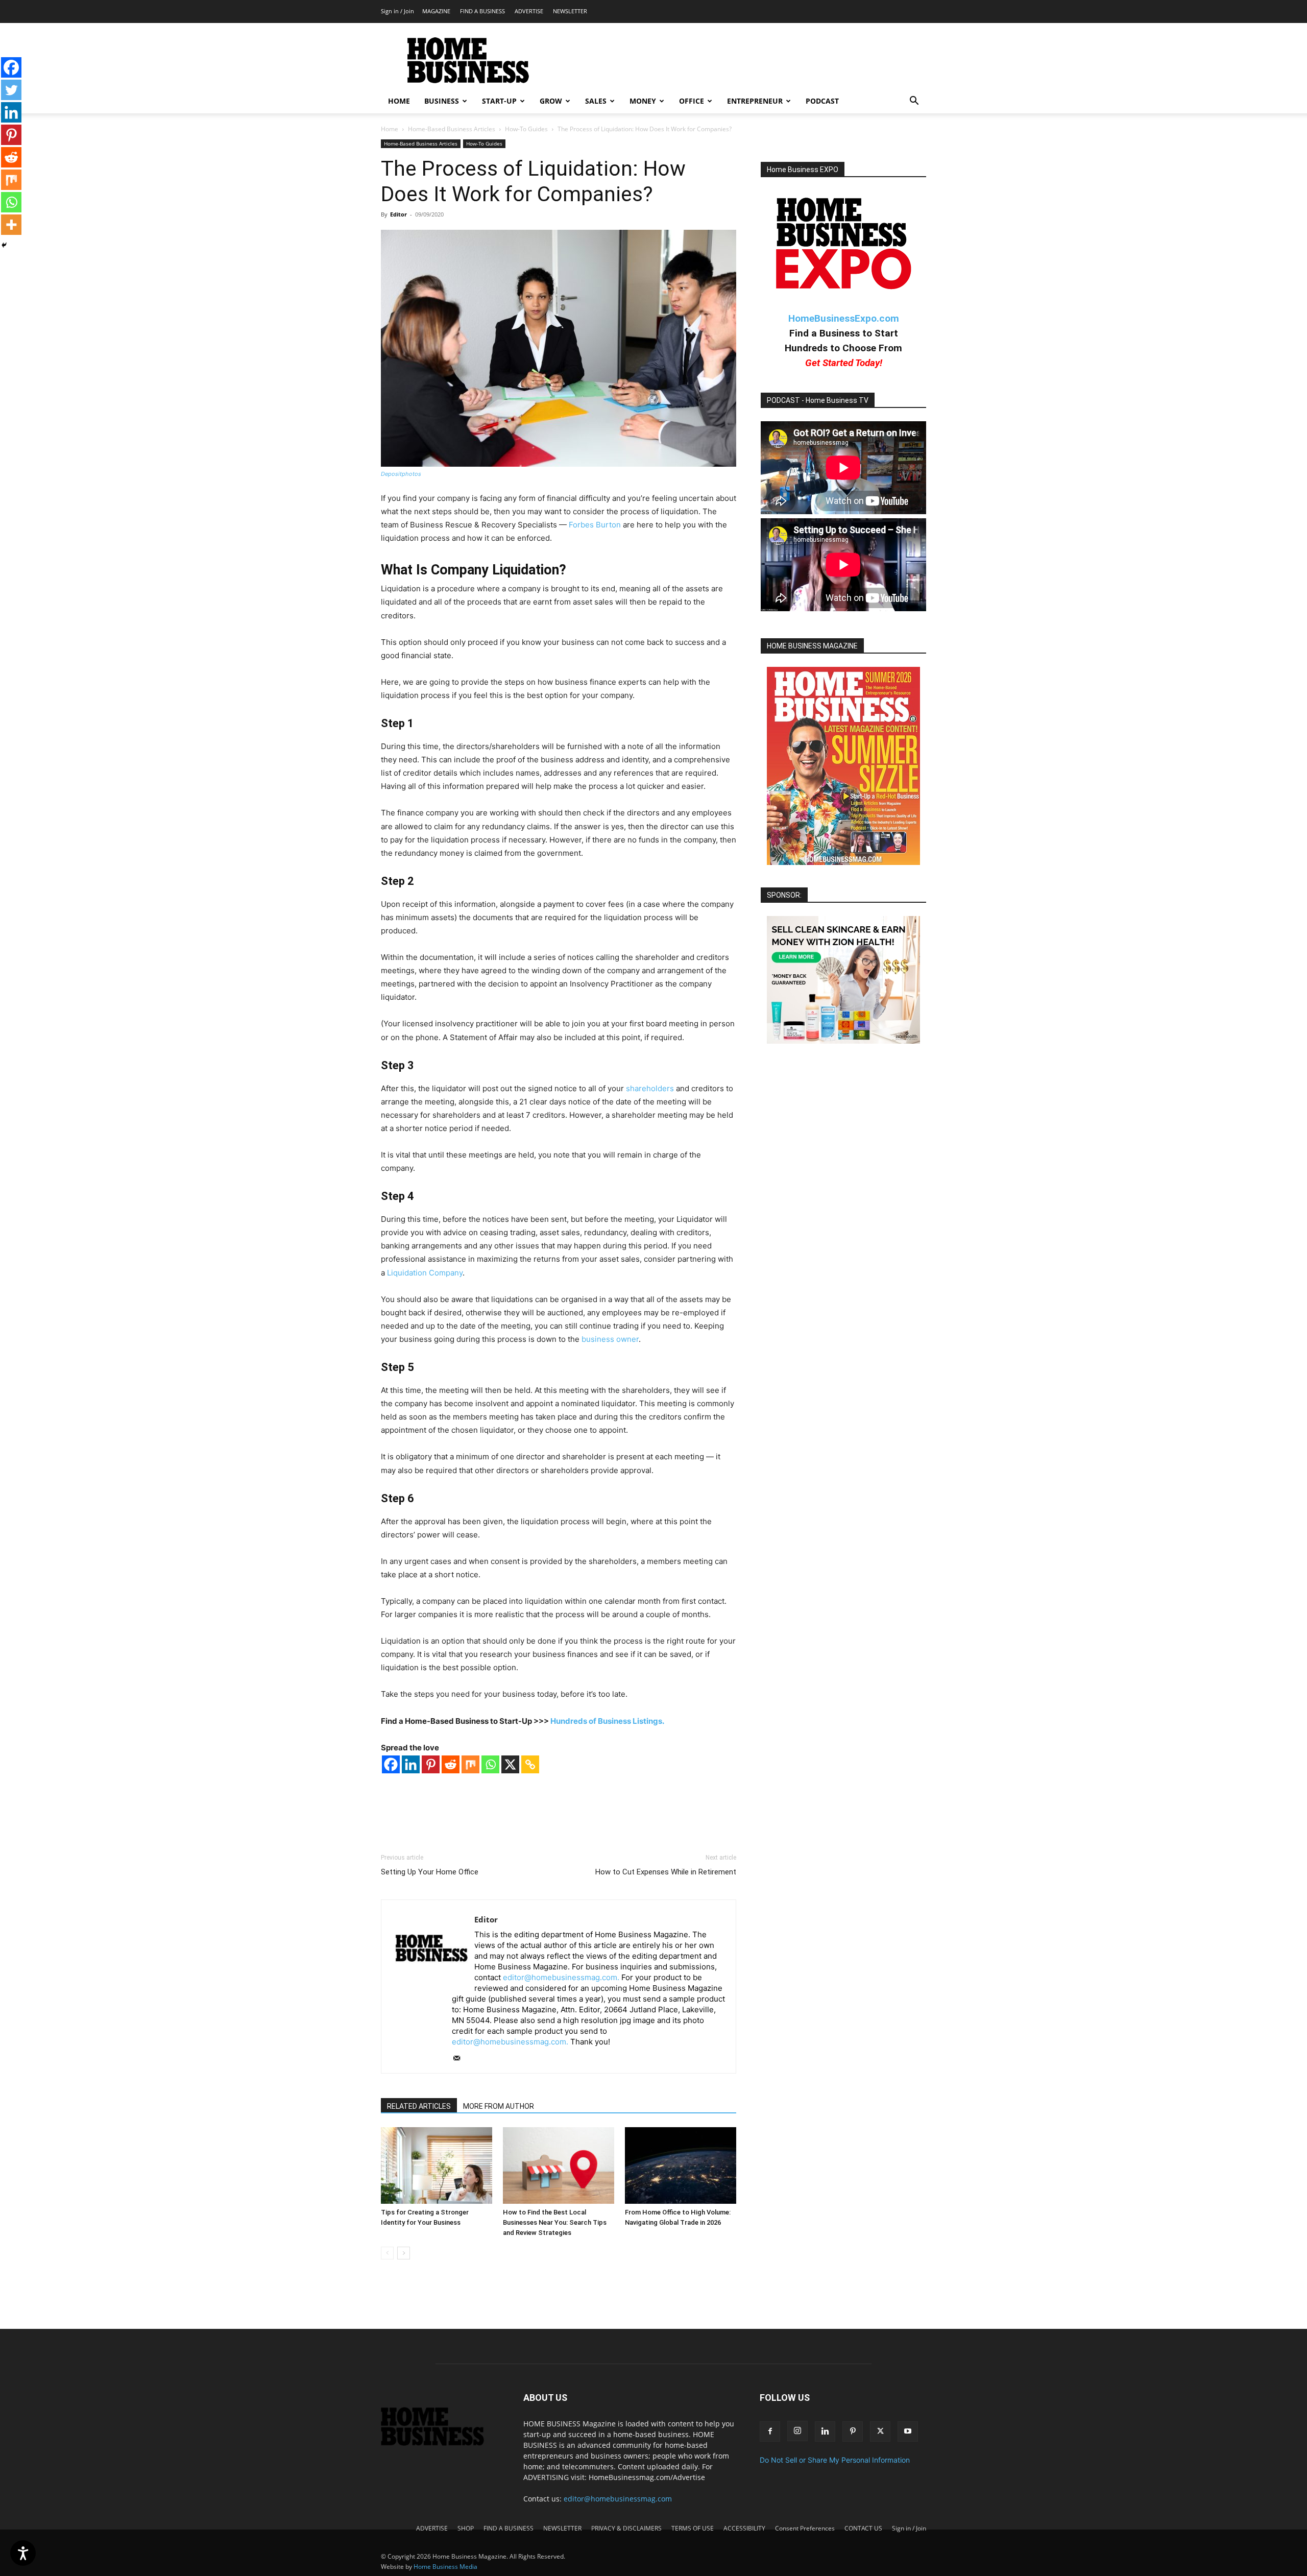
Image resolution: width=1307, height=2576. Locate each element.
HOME (399, 101)
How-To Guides (526, 129)
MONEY (643, 101)
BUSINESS (442, 101)
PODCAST (822, 101)
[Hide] (4, 245)
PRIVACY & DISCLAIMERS (626, 2528)
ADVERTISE (529, 11)
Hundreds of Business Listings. (607, 1721)
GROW (551, 101)
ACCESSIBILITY (744, 2528)
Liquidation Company (425, 1273)
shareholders (650, 1088)
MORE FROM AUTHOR (499, 2106)
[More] (11, 225)
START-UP (499, 101)
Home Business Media (445, 2567)
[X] (510, 1764)
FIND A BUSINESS (482, 11)
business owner (610, 1339)
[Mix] (470, 1764)
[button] (914, 102)
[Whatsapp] (490, 1764)
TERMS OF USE (693, 2528)
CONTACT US (863, 2528)
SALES (596, 101)
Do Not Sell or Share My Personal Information (835, 2460)
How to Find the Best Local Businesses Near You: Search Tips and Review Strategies (555, 2222)
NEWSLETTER (570, 11)
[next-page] (404, 2253)
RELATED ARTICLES (419, 2106)
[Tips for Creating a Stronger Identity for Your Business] (437, 2165)
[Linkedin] (411, 1764)
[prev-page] (387, 2253)
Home (390, 129)
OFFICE (692, 101)
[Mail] (460, 2059)
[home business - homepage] (440, 2443)
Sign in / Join (397, 11)
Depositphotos (401, 474)
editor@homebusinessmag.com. (561, 1977)
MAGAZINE (436, 11)
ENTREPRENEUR (755, 101)
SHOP (466, 2528)
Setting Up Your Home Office (430, 1872)
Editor (398, 214)
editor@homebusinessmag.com (618, 2499)
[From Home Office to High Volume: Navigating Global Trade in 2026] (681, 2165)
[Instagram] (797, 2431)
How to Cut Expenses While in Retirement (666, 1872)
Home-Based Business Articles (452, 129)
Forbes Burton (595, 525)
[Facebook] (391, 1764)
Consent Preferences (805, 2528)
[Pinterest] (431, 1764)
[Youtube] (908, 2431)
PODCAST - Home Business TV (818, 400)
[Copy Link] (530, 1764)
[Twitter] (11, 90)
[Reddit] (451, 1764)
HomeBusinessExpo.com (844, 318)
